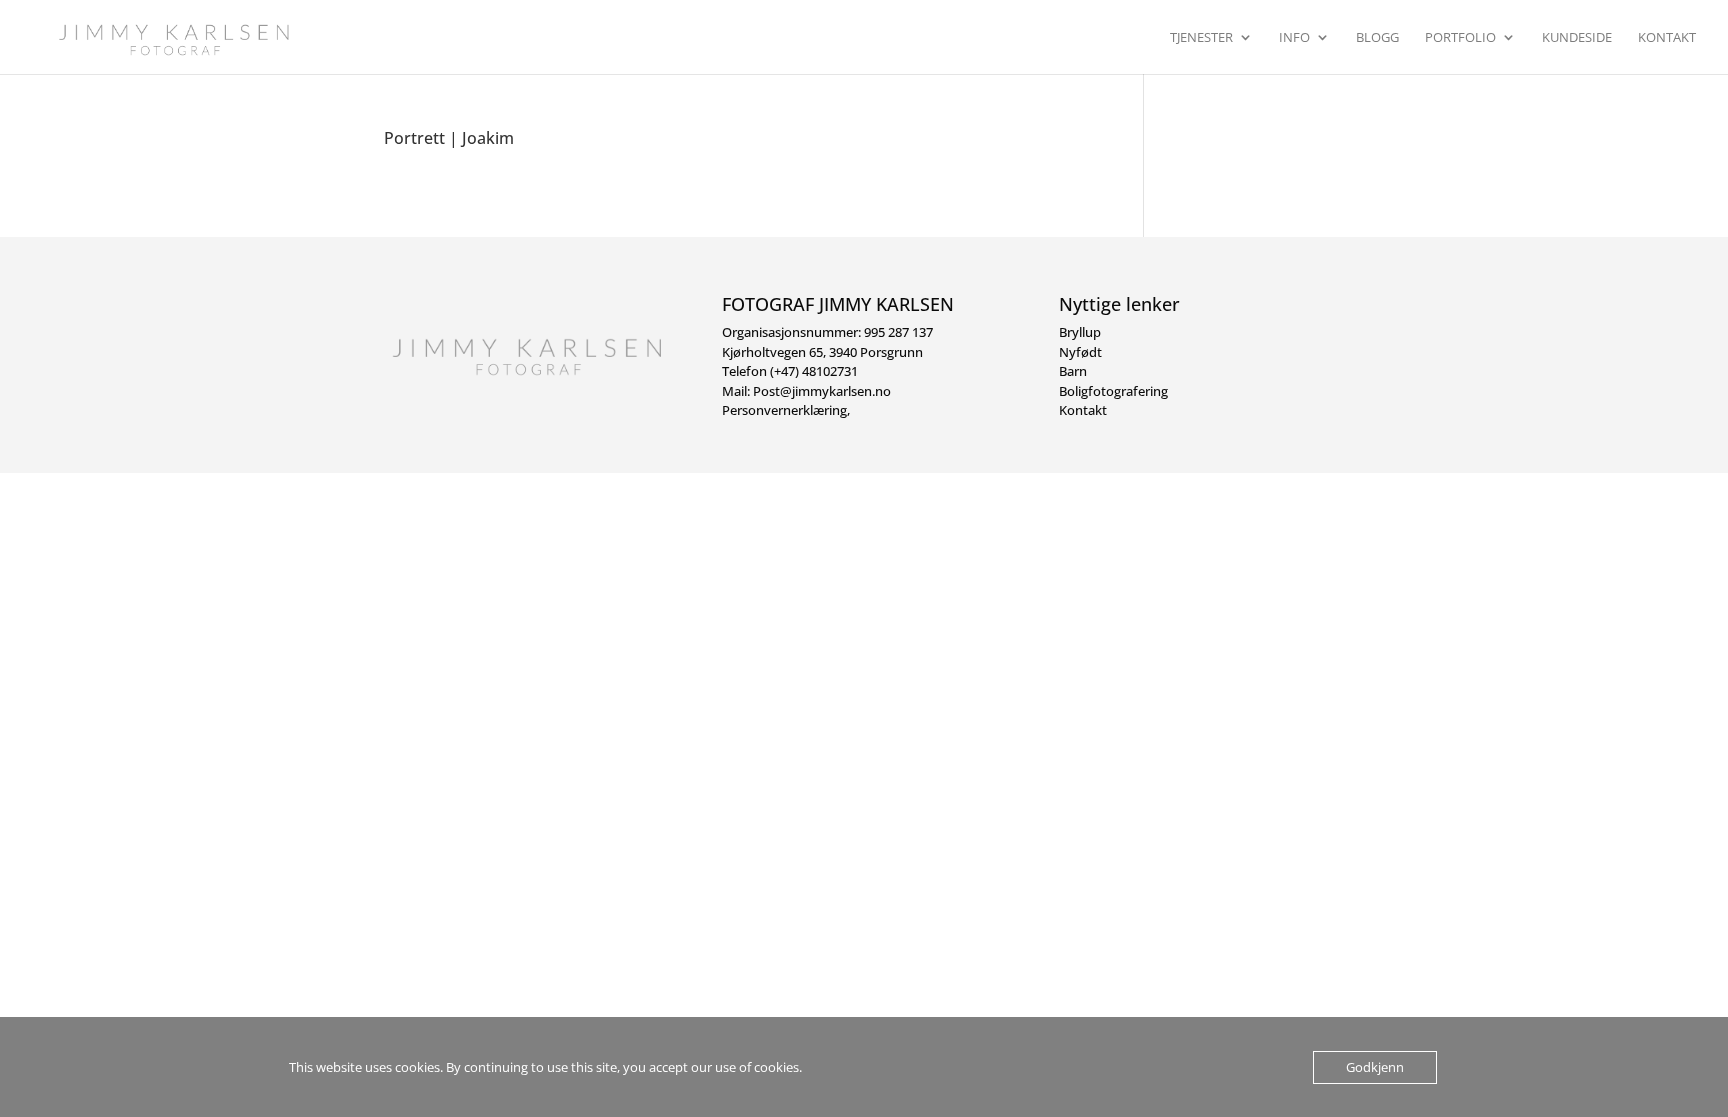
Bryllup (1080, 332)
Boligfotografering (1113, 391)
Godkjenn (1375, 1067)
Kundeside (1577, 38)
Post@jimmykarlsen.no (822, 391)
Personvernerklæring (784, 410)
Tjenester (1201, 38)
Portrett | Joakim (449, 138)
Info (1294, 38)
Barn (1073, 371)
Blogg (1377, 38)
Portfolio (1460, 38)
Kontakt (1667, 38)
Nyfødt (1080, 352)
